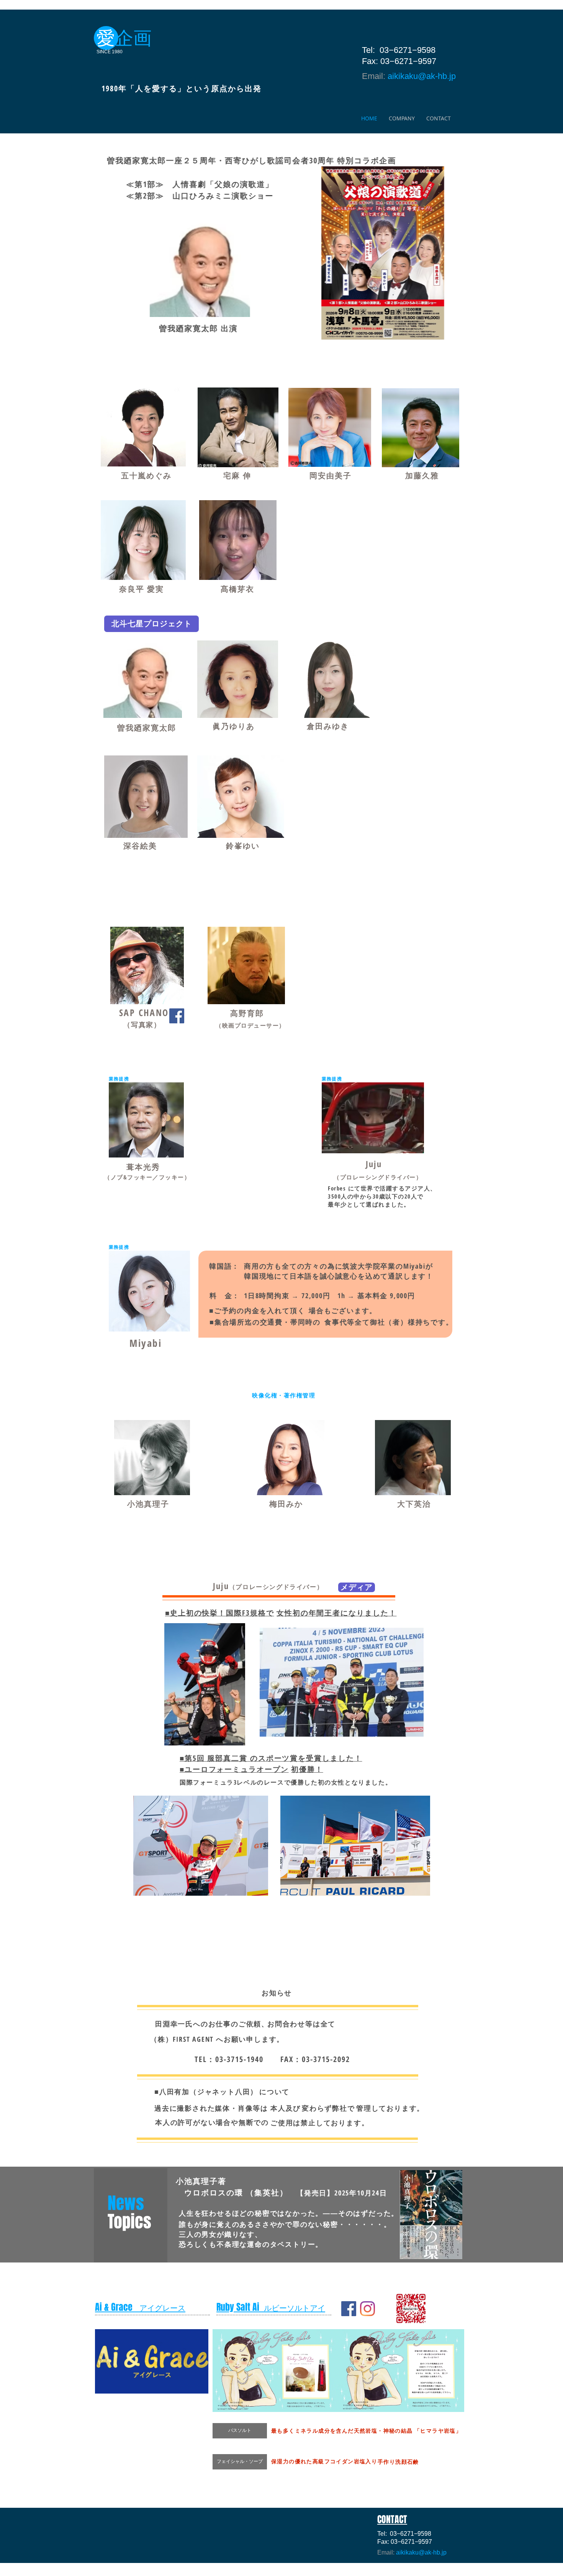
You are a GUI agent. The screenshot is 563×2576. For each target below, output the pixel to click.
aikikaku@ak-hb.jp (422, 76)
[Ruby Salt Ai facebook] (349, 2309)
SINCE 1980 (110, 52)
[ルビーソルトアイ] (367, 2309)
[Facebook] (177, 1016)
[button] (400, 2371)
